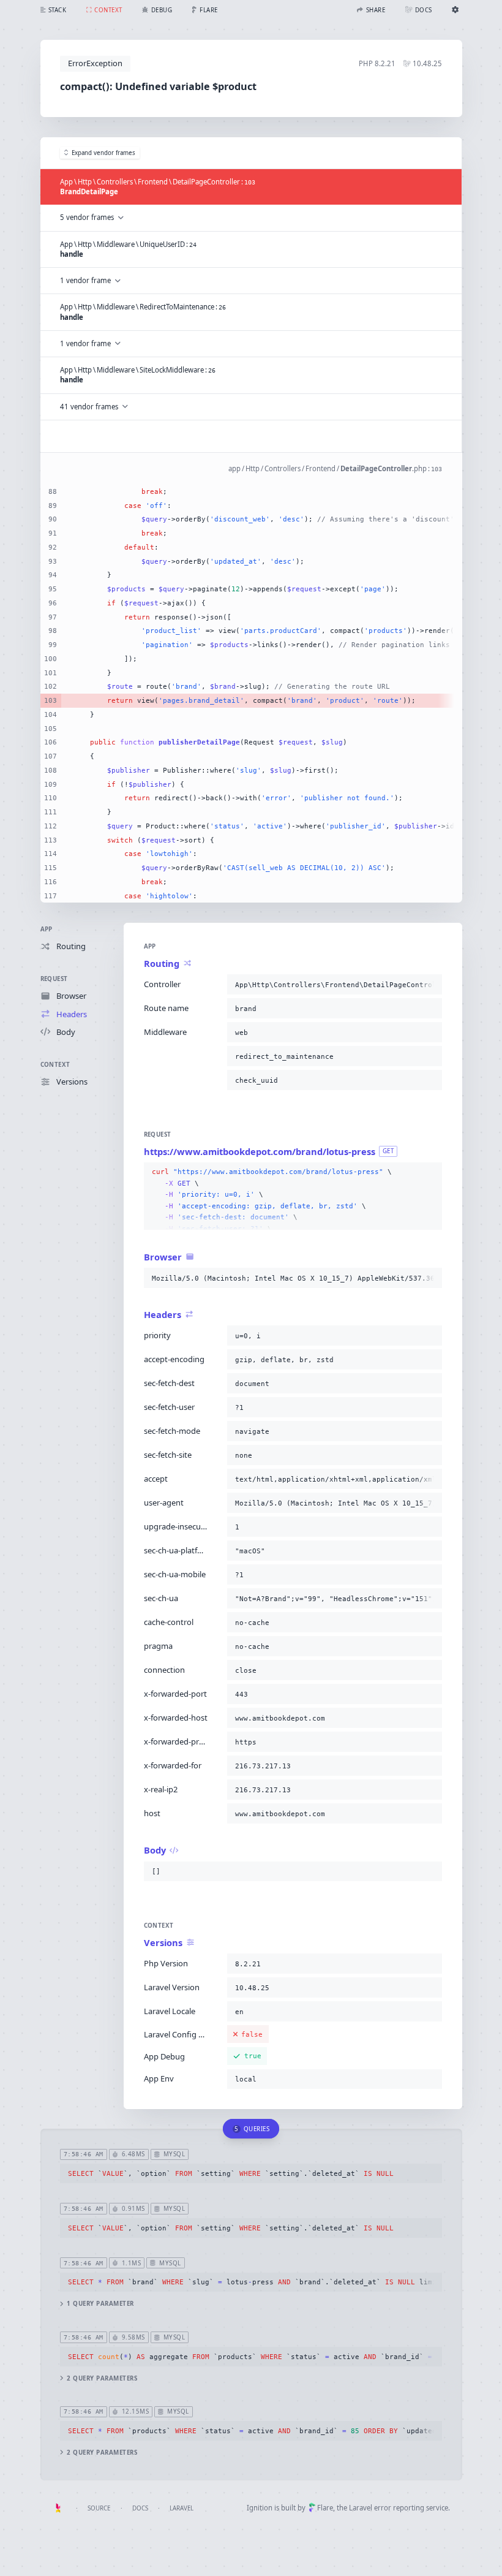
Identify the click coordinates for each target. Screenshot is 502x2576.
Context (55, 1065)
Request (54, 979)
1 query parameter (100, 2304)
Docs (140, 2508)
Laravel (182, 2508)
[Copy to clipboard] (430, 985)
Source (99, 2508)
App (47, 929)
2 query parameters (102, 2378)
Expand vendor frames (103, 153)
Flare (325, 2508)
